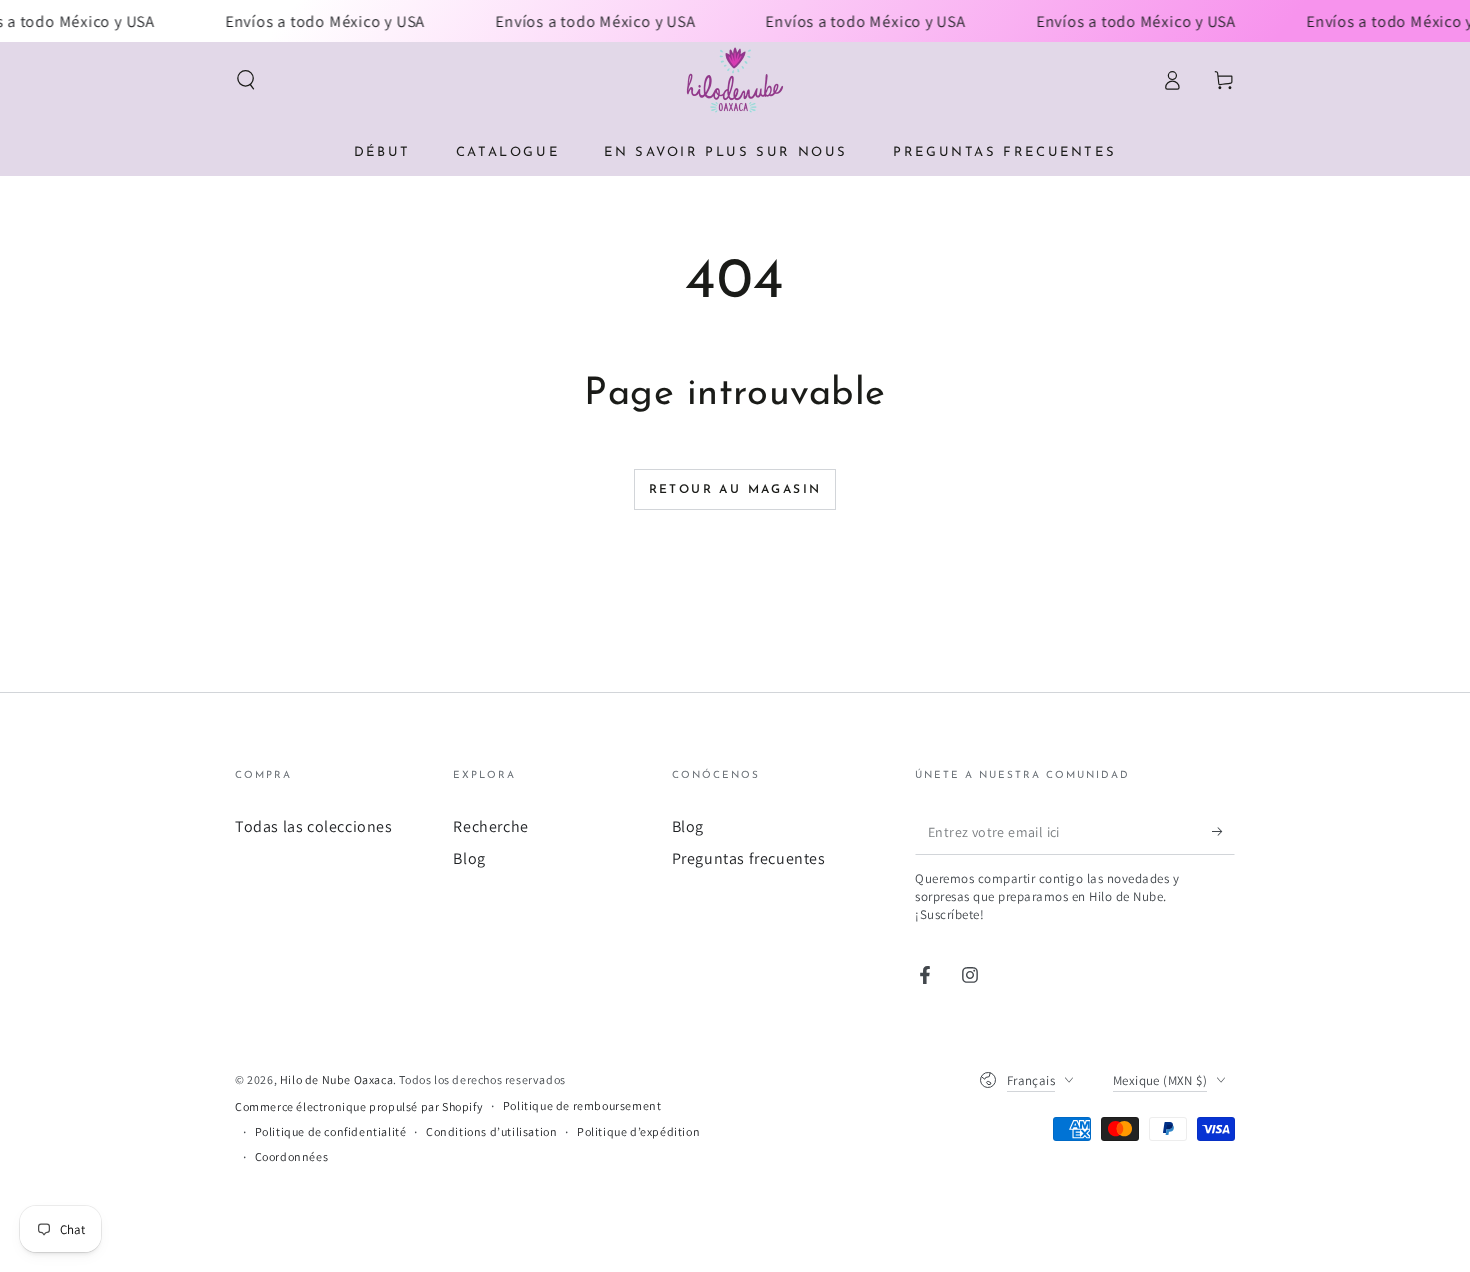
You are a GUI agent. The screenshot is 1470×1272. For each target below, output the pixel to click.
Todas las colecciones (314, 826)
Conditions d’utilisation (491, 1131)
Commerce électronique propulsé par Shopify (359, 1106)
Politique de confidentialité (331, 1131)
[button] (246, 80)
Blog (469, 858)
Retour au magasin (735, 490)
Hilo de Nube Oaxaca (336, 1079)
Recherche (490, 826)
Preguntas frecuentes (749, 858)
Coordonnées (292, 1156)
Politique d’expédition (638, 1131)
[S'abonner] (1223, 832)
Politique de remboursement (582, 1105)
